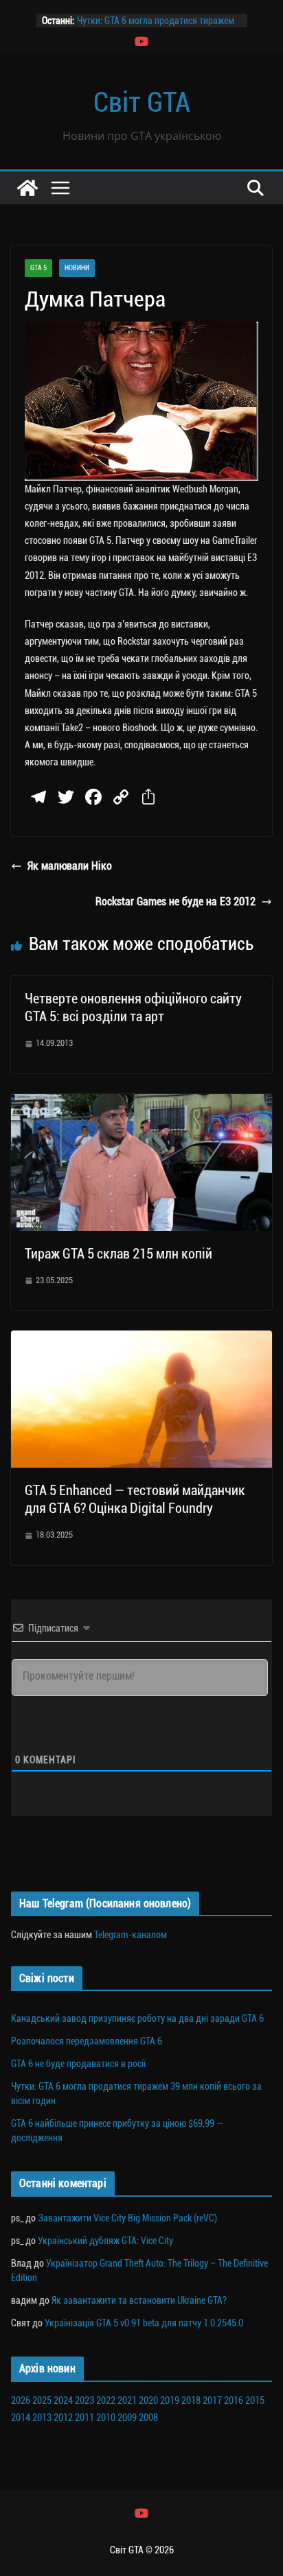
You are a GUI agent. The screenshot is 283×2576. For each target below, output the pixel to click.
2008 (148, 2418)
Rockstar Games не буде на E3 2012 (176, 902)
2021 (127, 2400)
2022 (106, 2400)
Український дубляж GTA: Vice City (105, 2241)
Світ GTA (142, 103)
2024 (63, 2400)
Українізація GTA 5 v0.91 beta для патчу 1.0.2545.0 (144, 2323)
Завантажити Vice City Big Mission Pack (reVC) (127, 2218)
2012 (63, 2418)
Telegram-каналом (131, 1935)
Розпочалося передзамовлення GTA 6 (87, 2041)
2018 (191, 2400)
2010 (106, 2418)
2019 (170, 2400)
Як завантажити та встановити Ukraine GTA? (139, 2300)
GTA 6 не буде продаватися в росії (78, 2064)
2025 (42, 2400)
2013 (42, 2418)
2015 (255, 2400)
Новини (77, 268)
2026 (21, 2400)
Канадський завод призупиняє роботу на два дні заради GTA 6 (137, 2018)
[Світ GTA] (27, 188)
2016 (234, 2400)
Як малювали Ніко (70, 866)
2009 (127, 2418)
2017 (212, 2400)
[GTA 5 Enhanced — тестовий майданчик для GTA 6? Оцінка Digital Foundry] (141, 1340)
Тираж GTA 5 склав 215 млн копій (118, 1254)
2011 (84, 2418)
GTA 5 (38, 268)
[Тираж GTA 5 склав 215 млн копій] (141, 1103)
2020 (148, 2400)
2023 (84, 2400)
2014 (21, 2418)
